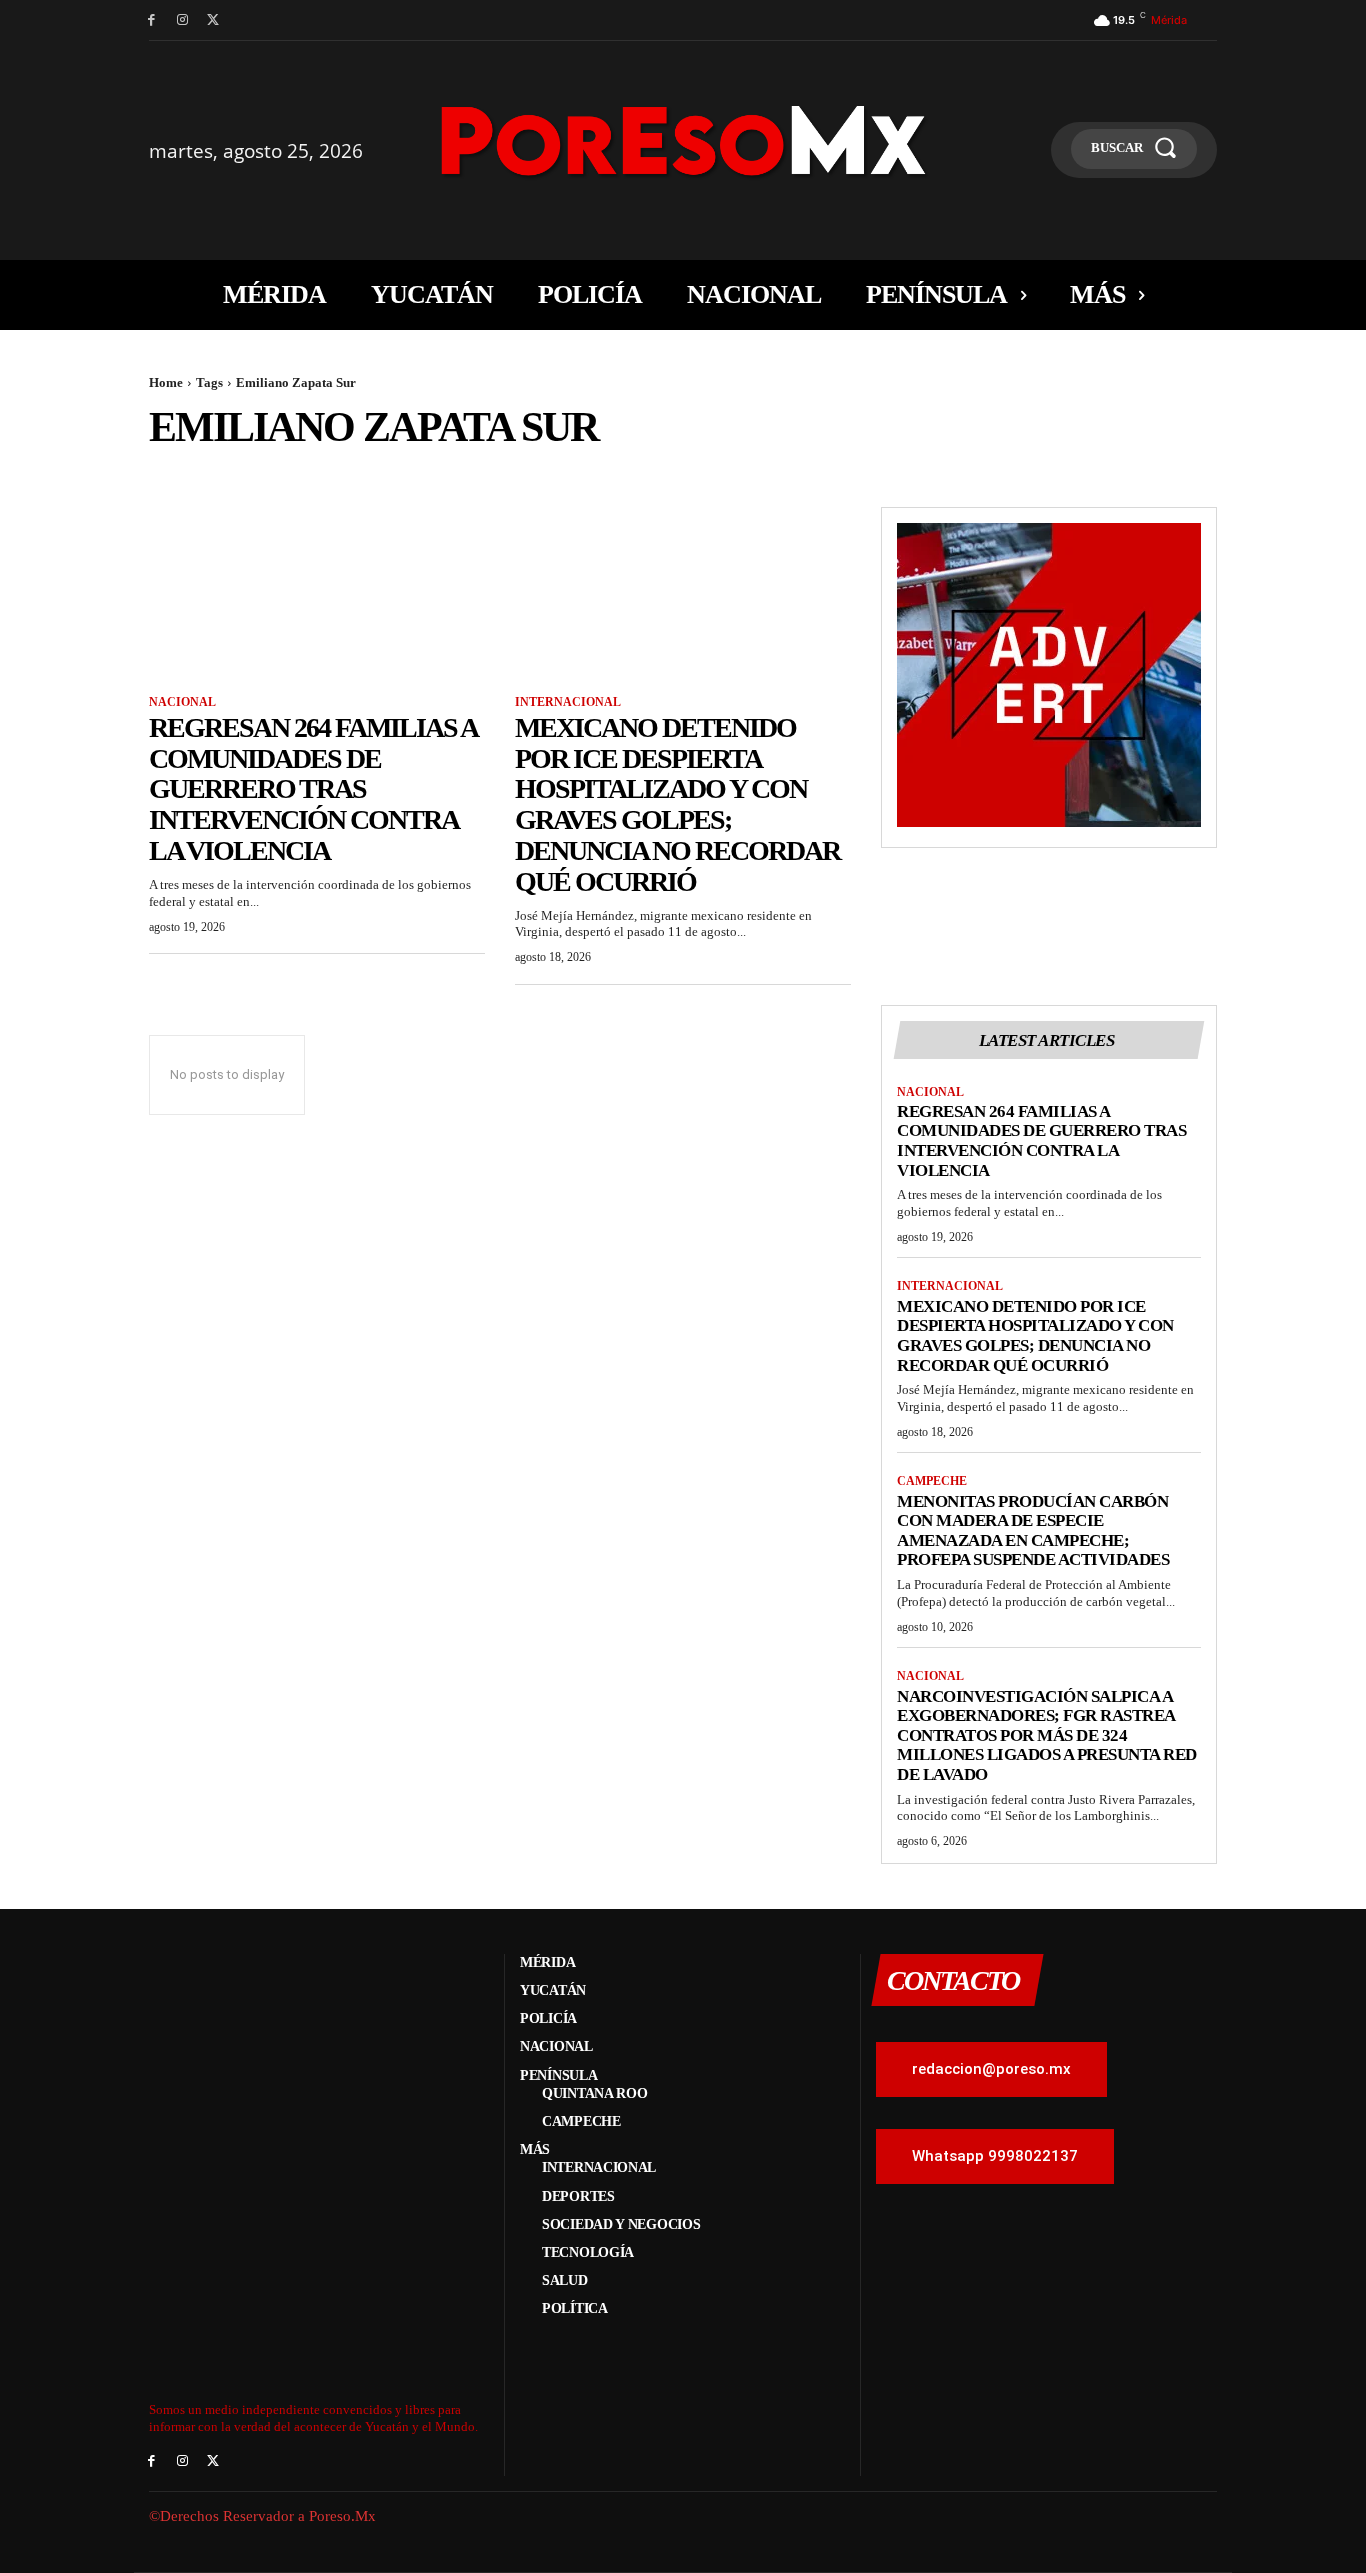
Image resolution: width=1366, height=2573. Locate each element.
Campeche (932, 1481)
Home (166, 382)
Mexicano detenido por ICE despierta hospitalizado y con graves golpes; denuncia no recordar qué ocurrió (677, 804)
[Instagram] (182, 20)
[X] (213, 20)
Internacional (568, 702)
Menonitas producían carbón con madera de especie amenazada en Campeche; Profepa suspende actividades (1033, 1531)
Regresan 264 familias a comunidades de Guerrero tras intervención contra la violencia (313, 789)
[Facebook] (151, 20)
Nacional (182, 702)
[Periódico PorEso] (683, 140)
